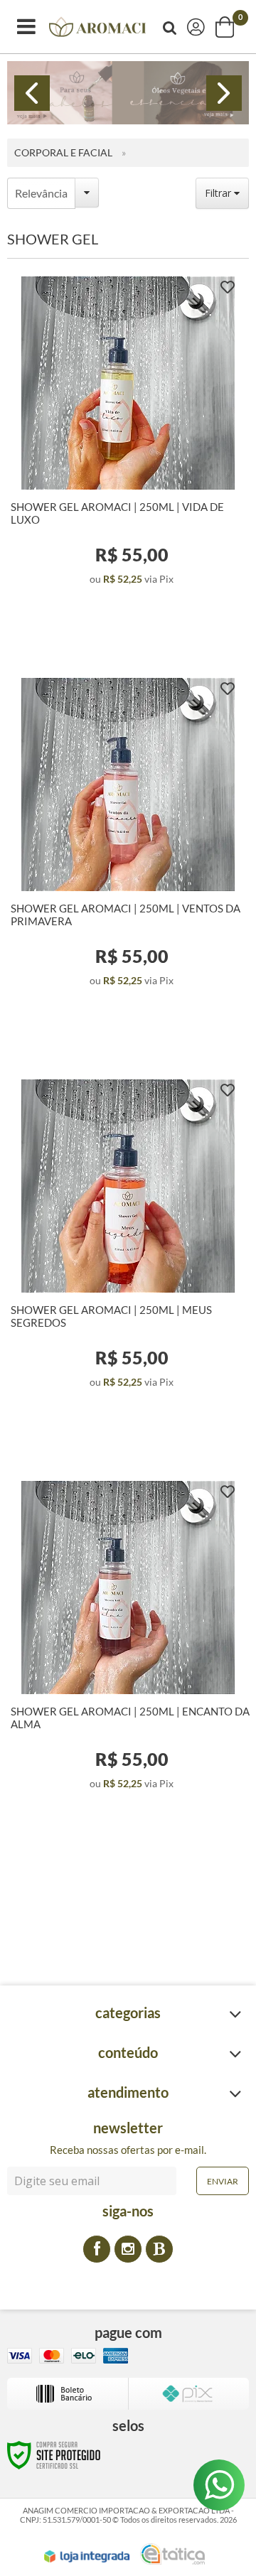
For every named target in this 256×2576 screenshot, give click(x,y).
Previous (32, 93)
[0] (226, 27)
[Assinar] (223, 2181)
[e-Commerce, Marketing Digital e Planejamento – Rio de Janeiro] (172, 2554)
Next (224, 93)
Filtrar (219, 193)
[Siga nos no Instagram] (128, 2249)
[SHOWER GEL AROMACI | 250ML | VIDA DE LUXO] (128, 443)
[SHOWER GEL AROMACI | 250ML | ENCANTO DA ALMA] (128, 1648)
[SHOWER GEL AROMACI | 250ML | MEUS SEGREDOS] (128, 1246)
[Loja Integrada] (87, 2557)
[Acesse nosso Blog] (159, 2249)
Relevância (41, 193)
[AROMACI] (97, 27)
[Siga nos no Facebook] (97, 2249)
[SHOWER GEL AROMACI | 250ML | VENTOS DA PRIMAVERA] (128, 845)
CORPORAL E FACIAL (63, 152)
